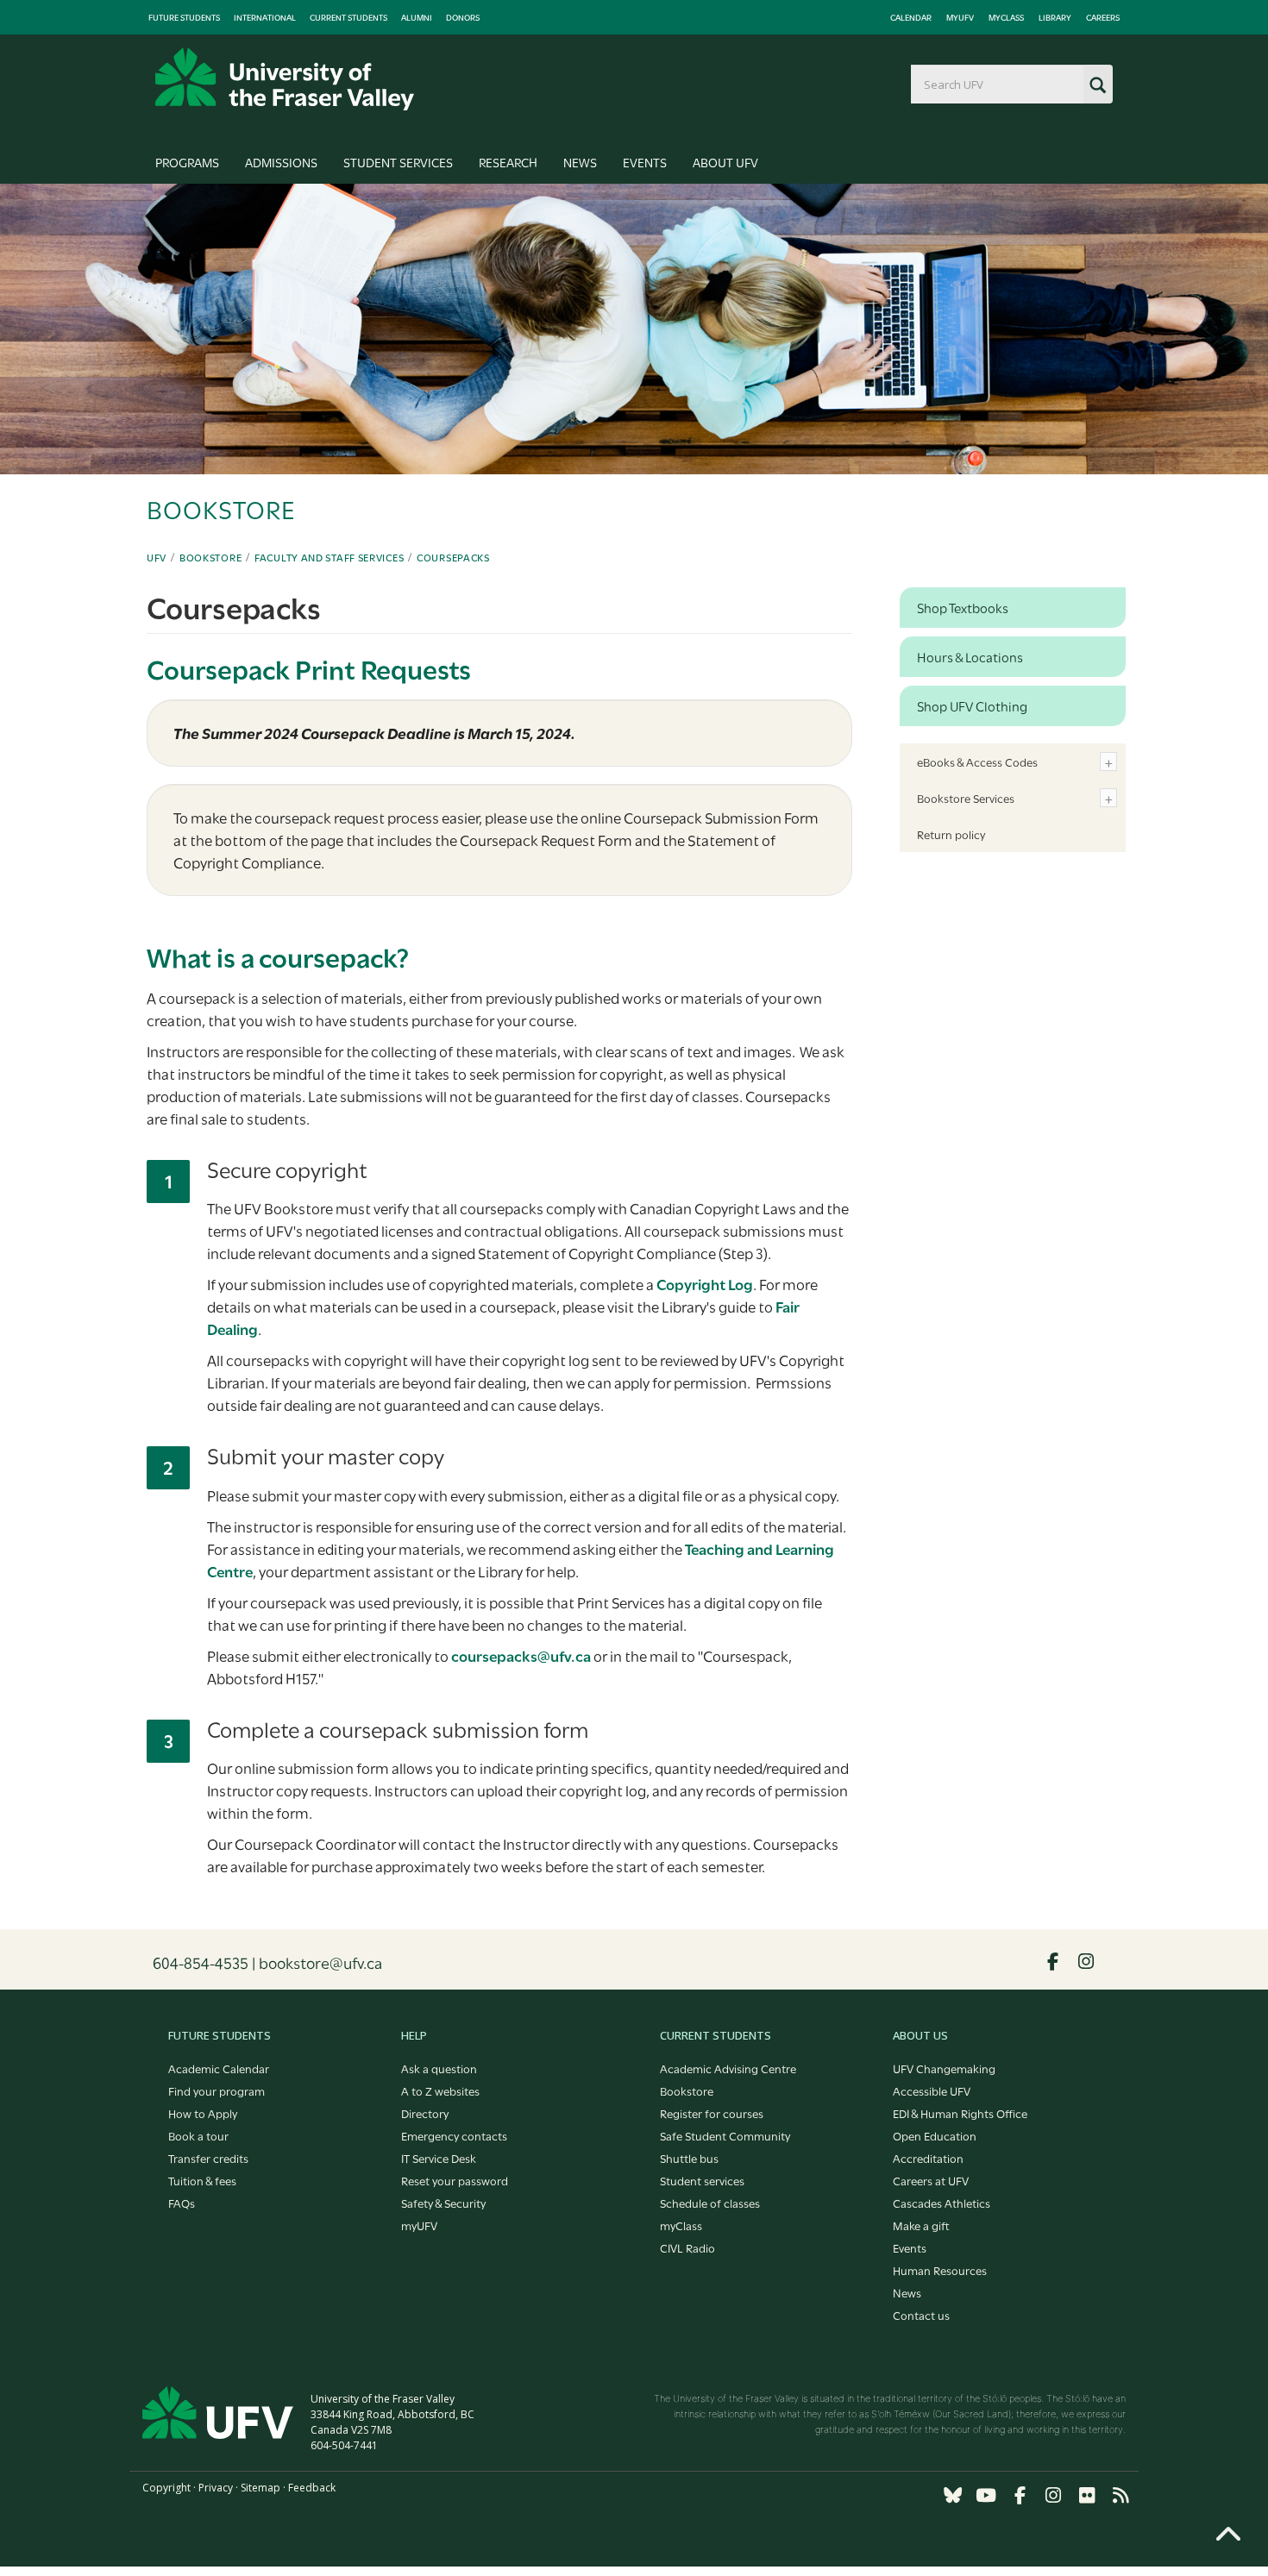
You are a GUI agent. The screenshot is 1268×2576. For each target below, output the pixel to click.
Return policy (951, 834)
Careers (1103, 17)
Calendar (911, 17)
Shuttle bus (689, 2158)
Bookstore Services (966, 798)
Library (1055, 17)
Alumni (417, 17)
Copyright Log (705, 1284)
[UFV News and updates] (1120, 2495)
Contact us (921, 2315)
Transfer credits (208, 2158)
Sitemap (261, 2488)
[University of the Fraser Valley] (285, 79)
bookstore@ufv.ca (320, 1962)
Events (645, 162)
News (580, 162)
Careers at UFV (931, 2180)
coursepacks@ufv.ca (521, 1655)
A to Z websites (440, 2090)
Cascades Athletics (942, 2203)
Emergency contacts (454, 2135)
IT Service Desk (439, 2158)
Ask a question (439, 2068)
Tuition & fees (202, 2180)
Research (508, 162)
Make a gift (921, 2225)
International (265, 17)
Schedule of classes (710, 2203)
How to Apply (203, 2113)
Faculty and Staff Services (329, 557)
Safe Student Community (725, 2135)
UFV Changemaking (944, 2068)
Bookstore (210, 557)
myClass (1006, 17)
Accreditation (928, 2158)
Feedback (312, 2488)
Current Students (348, 17)
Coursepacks (453, 557)
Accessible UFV (932, 2090)
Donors (463, 17)
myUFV (960, 17)
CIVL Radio (687, 2247)
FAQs (182, 2203)
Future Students (184, 17)
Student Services (398, 162)
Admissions (281, 162)
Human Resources (940, 2270)
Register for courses (712, 2113)
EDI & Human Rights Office (960, 2113)
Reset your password (455, 2180)
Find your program (217, 2090)
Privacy (216, 2488)
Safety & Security (443, 2203)
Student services (702, 2180)
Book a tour (198, 2135)
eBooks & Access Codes (977, 762)
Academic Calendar (219, 2068)
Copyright (166, 2488)
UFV (157, 557)
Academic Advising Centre (728, 2068)
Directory (425, 2113)
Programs (187, 162)
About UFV (725, 162)
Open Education (935, 2135)
